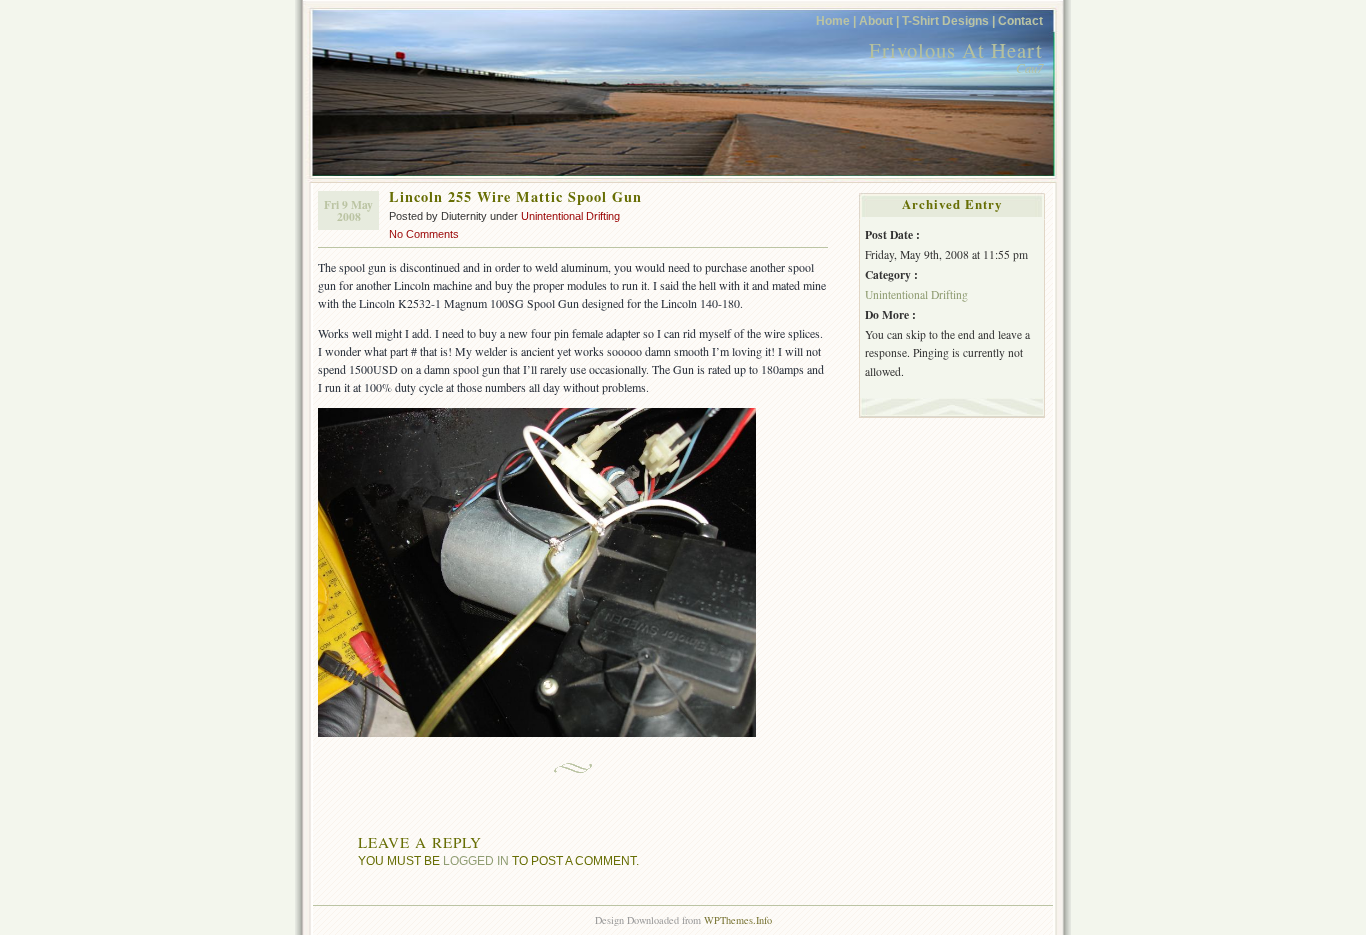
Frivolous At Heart (956, 50)
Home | (836, 20)
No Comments (424, 234)
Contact (1020, 20)
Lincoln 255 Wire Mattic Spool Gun (515, 196)
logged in (476, 860)
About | (879, 20)
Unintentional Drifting (570, 216)
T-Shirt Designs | (948, 20)
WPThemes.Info (738, 920)
